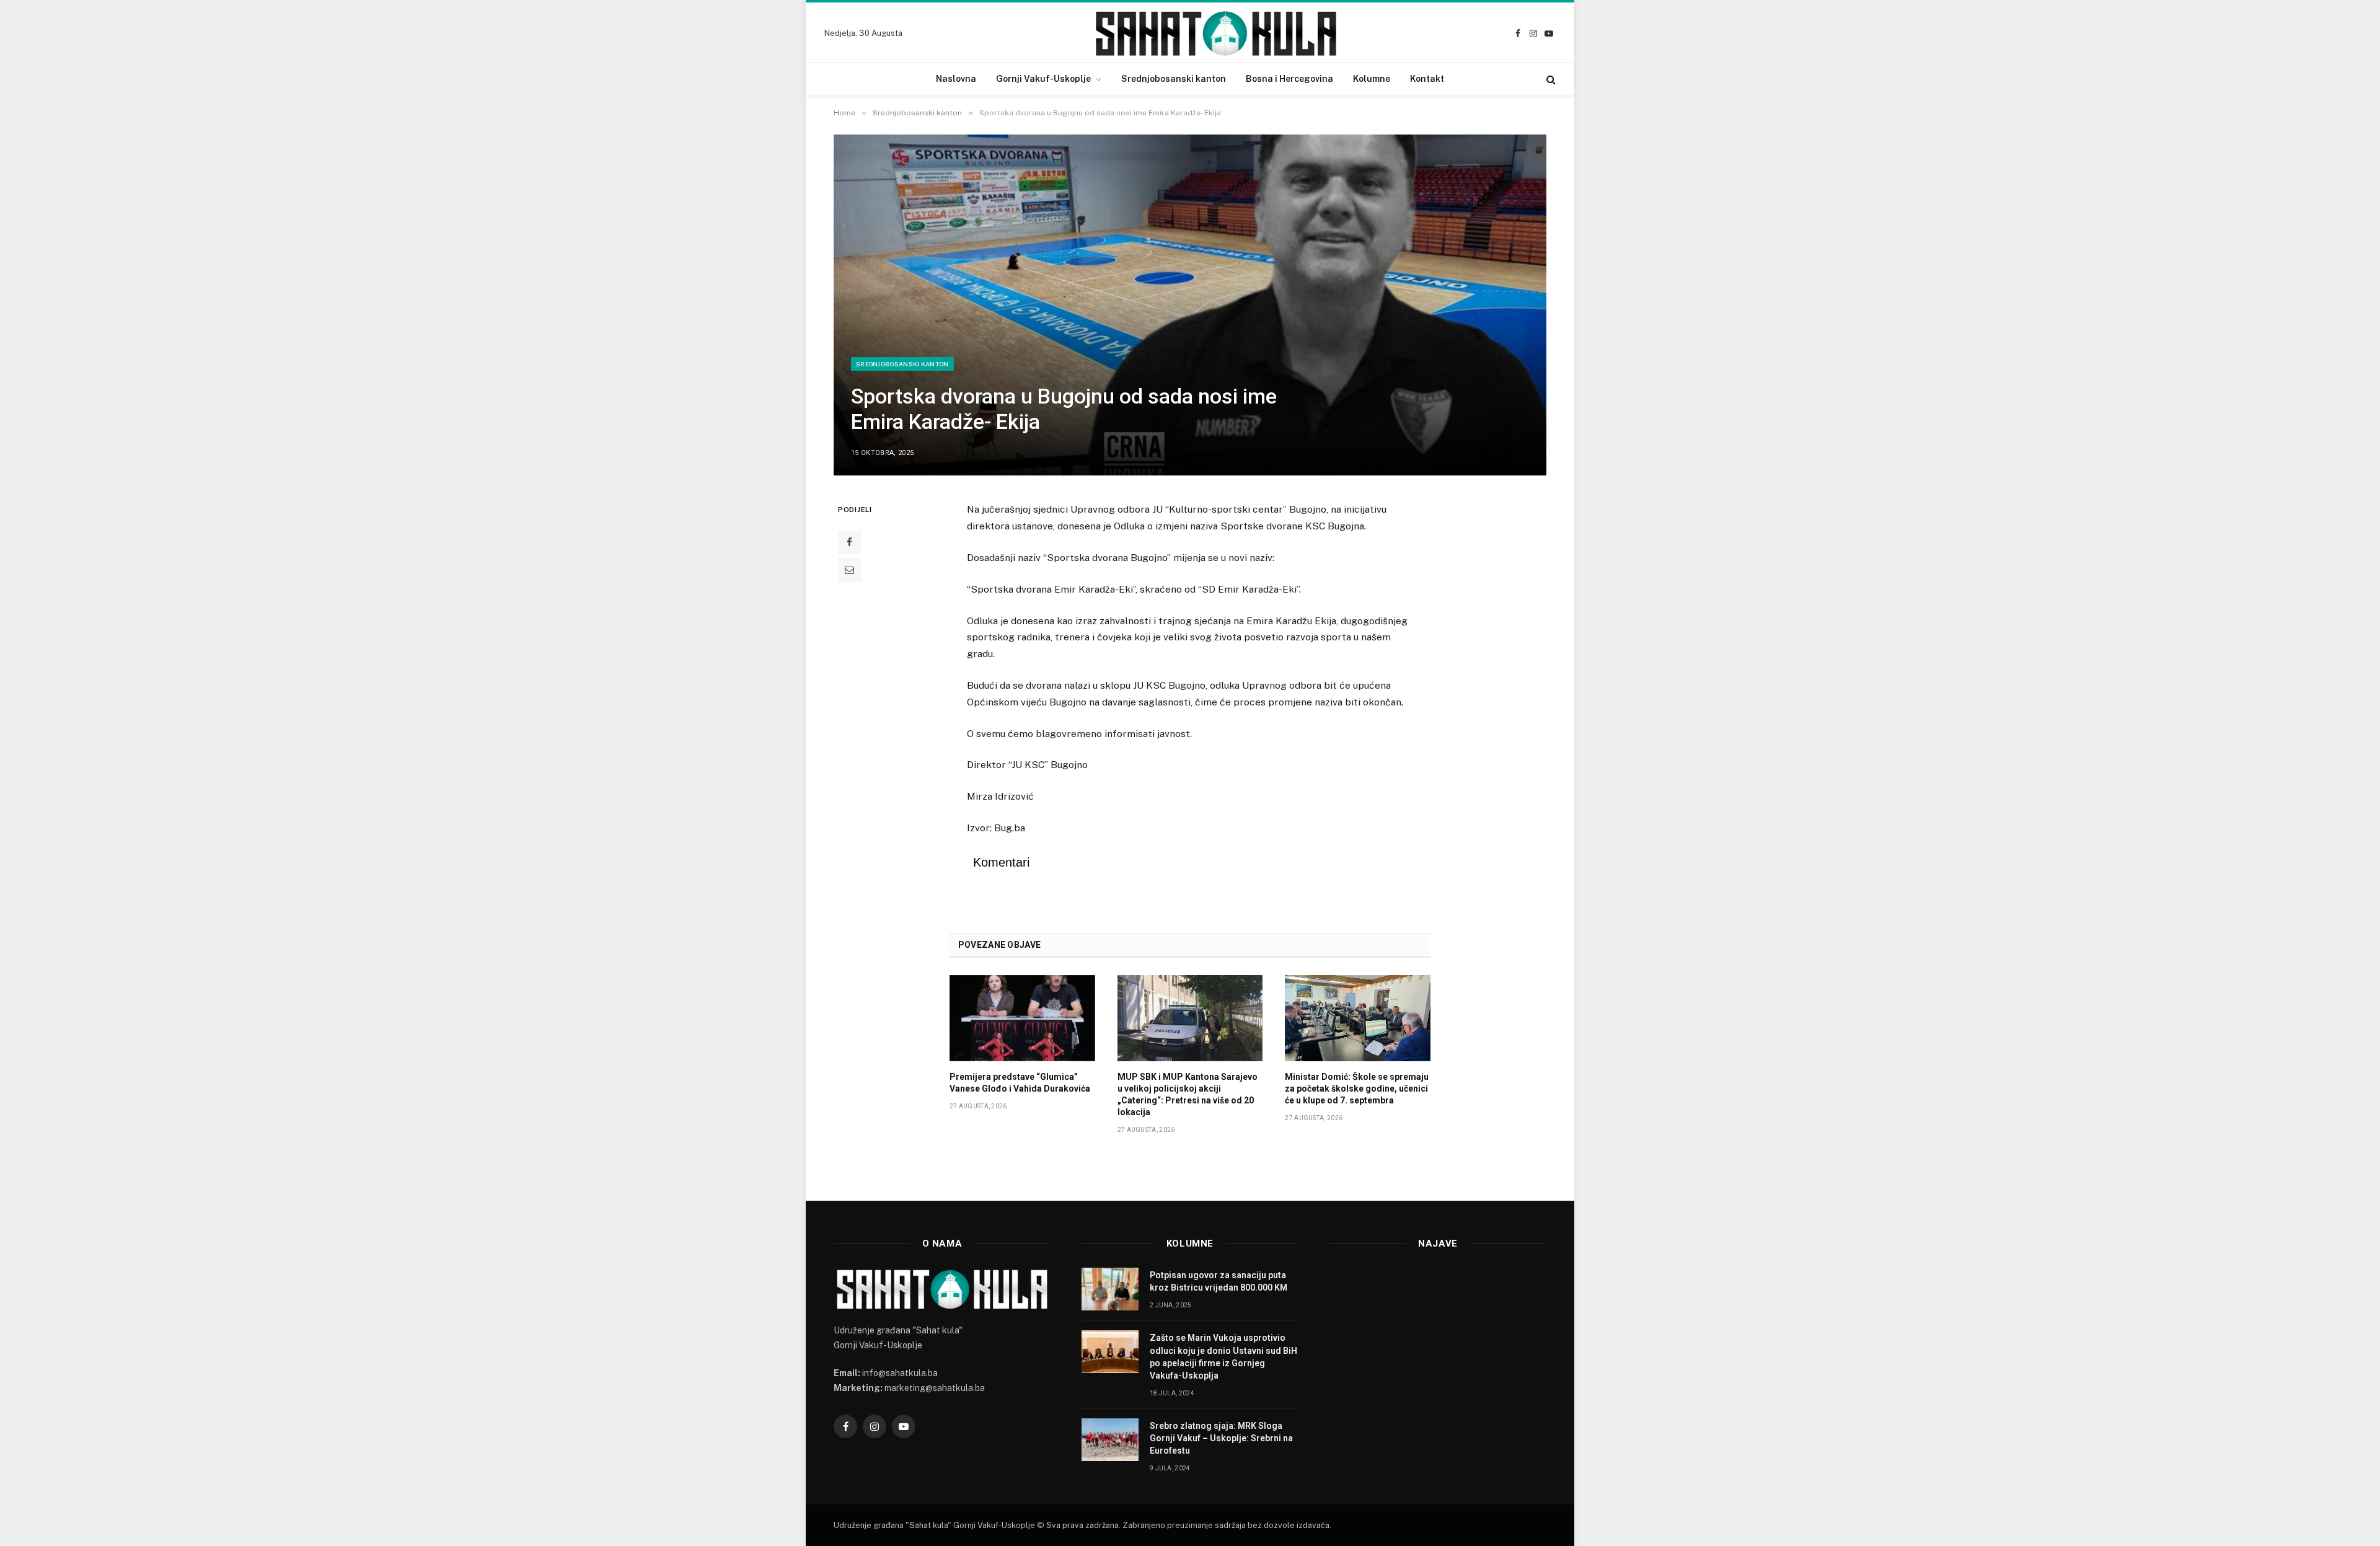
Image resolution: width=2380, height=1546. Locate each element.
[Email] (850, 570)
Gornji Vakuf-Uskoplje (1043, 79)
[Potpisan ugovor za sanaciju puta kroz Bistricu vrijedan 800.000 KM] (1110, 1289)
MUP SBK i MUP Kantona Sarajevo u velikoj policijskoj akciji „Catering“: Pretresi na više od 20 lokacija (1188, 1094)
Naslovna (956, 79)
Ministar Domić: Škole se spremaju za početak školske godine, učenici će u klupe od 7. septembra (1357, 1089)
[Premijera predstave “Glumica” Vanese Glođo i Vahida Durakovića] (1022, 1018)
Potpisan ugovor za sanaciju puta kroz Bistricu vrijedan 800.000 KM (1219, 1281)
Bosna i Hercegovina (1289, 79)
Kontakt (1427, 79)
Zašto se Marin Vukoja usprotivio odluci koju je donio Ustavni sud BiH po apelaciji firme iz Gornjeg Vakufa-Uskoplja (1223, 1356)
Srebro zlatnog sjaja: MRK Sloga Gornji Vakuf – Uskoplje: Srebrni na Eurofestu (1221, 1438)
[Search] (1550, 79)
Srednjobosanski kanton (1174, 79)
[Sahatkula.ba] (1216, 33)
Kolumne (1372, 79)
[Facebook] (850, 542)
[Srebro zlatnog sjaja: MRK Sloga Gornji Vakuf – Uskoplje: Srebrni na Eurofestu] (1110, 1440)
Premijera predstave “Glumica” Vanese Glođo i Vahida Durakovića (1020, 1083)
